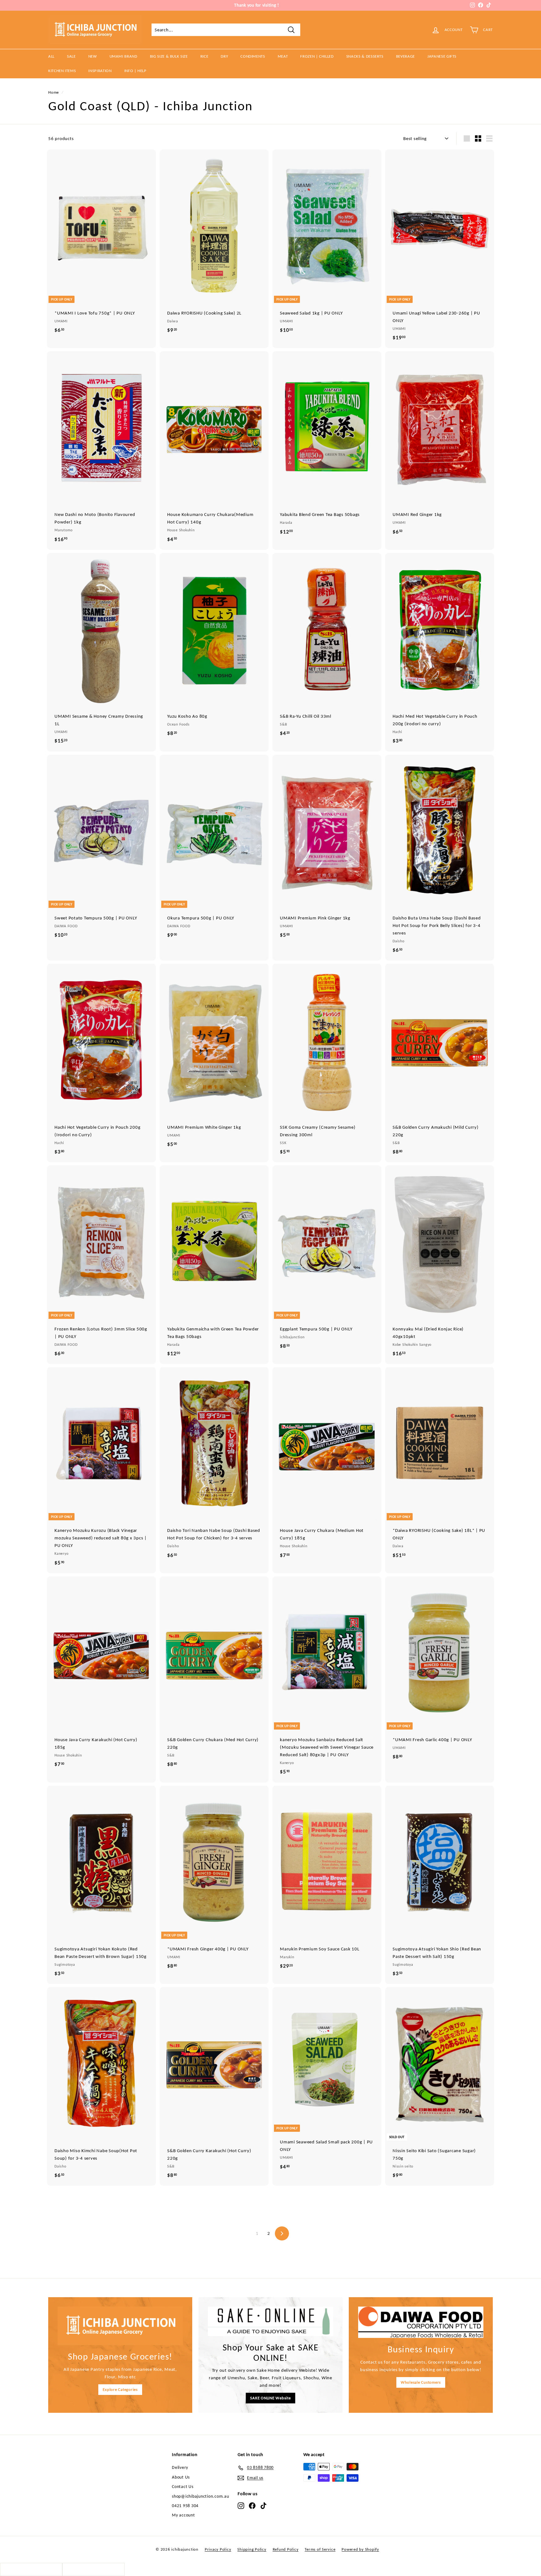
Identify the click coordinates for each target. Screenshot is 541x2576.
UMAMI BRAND (124, 56)
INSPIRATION (100, 71)
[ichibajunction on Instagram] (241, 2506)
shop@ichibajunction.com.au (201, 2496)
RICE (204, 56)
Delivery (180, 2467)
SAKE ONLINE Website (270, 2398)
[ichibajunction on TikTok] (263, 2506)
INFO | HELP (135, 71)
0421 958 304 (185, 2506)
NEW (93, 56)
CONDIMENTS (253, 56)
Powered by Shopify (360, 2549)
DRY (224, 56)
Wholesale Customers (421, 2382)
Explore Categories (120, 2389)
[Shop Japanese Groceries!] (120, 2326)
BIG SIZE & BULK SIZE (169, 56)
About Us (181, 2477)
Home (54, 92)
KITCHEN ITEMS (62, 71)
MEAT (283, 56)
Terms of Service (320, 2549)
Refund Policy (286, 2549)
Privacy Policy (218, 2549)
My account (183, 2515)
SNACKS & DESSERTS (365, 56)
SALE (71, 56)
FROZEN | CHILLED (317, 56)
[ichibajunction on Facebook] (252, 2506)
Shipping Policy (252, 2549)
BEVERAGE (405, 56)
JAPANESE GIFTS (442, 56)
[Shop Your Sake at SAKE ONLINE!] (270, 2321)
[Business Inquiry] (421, 2322)
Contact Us (183, 2487)
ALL (51, 56)
